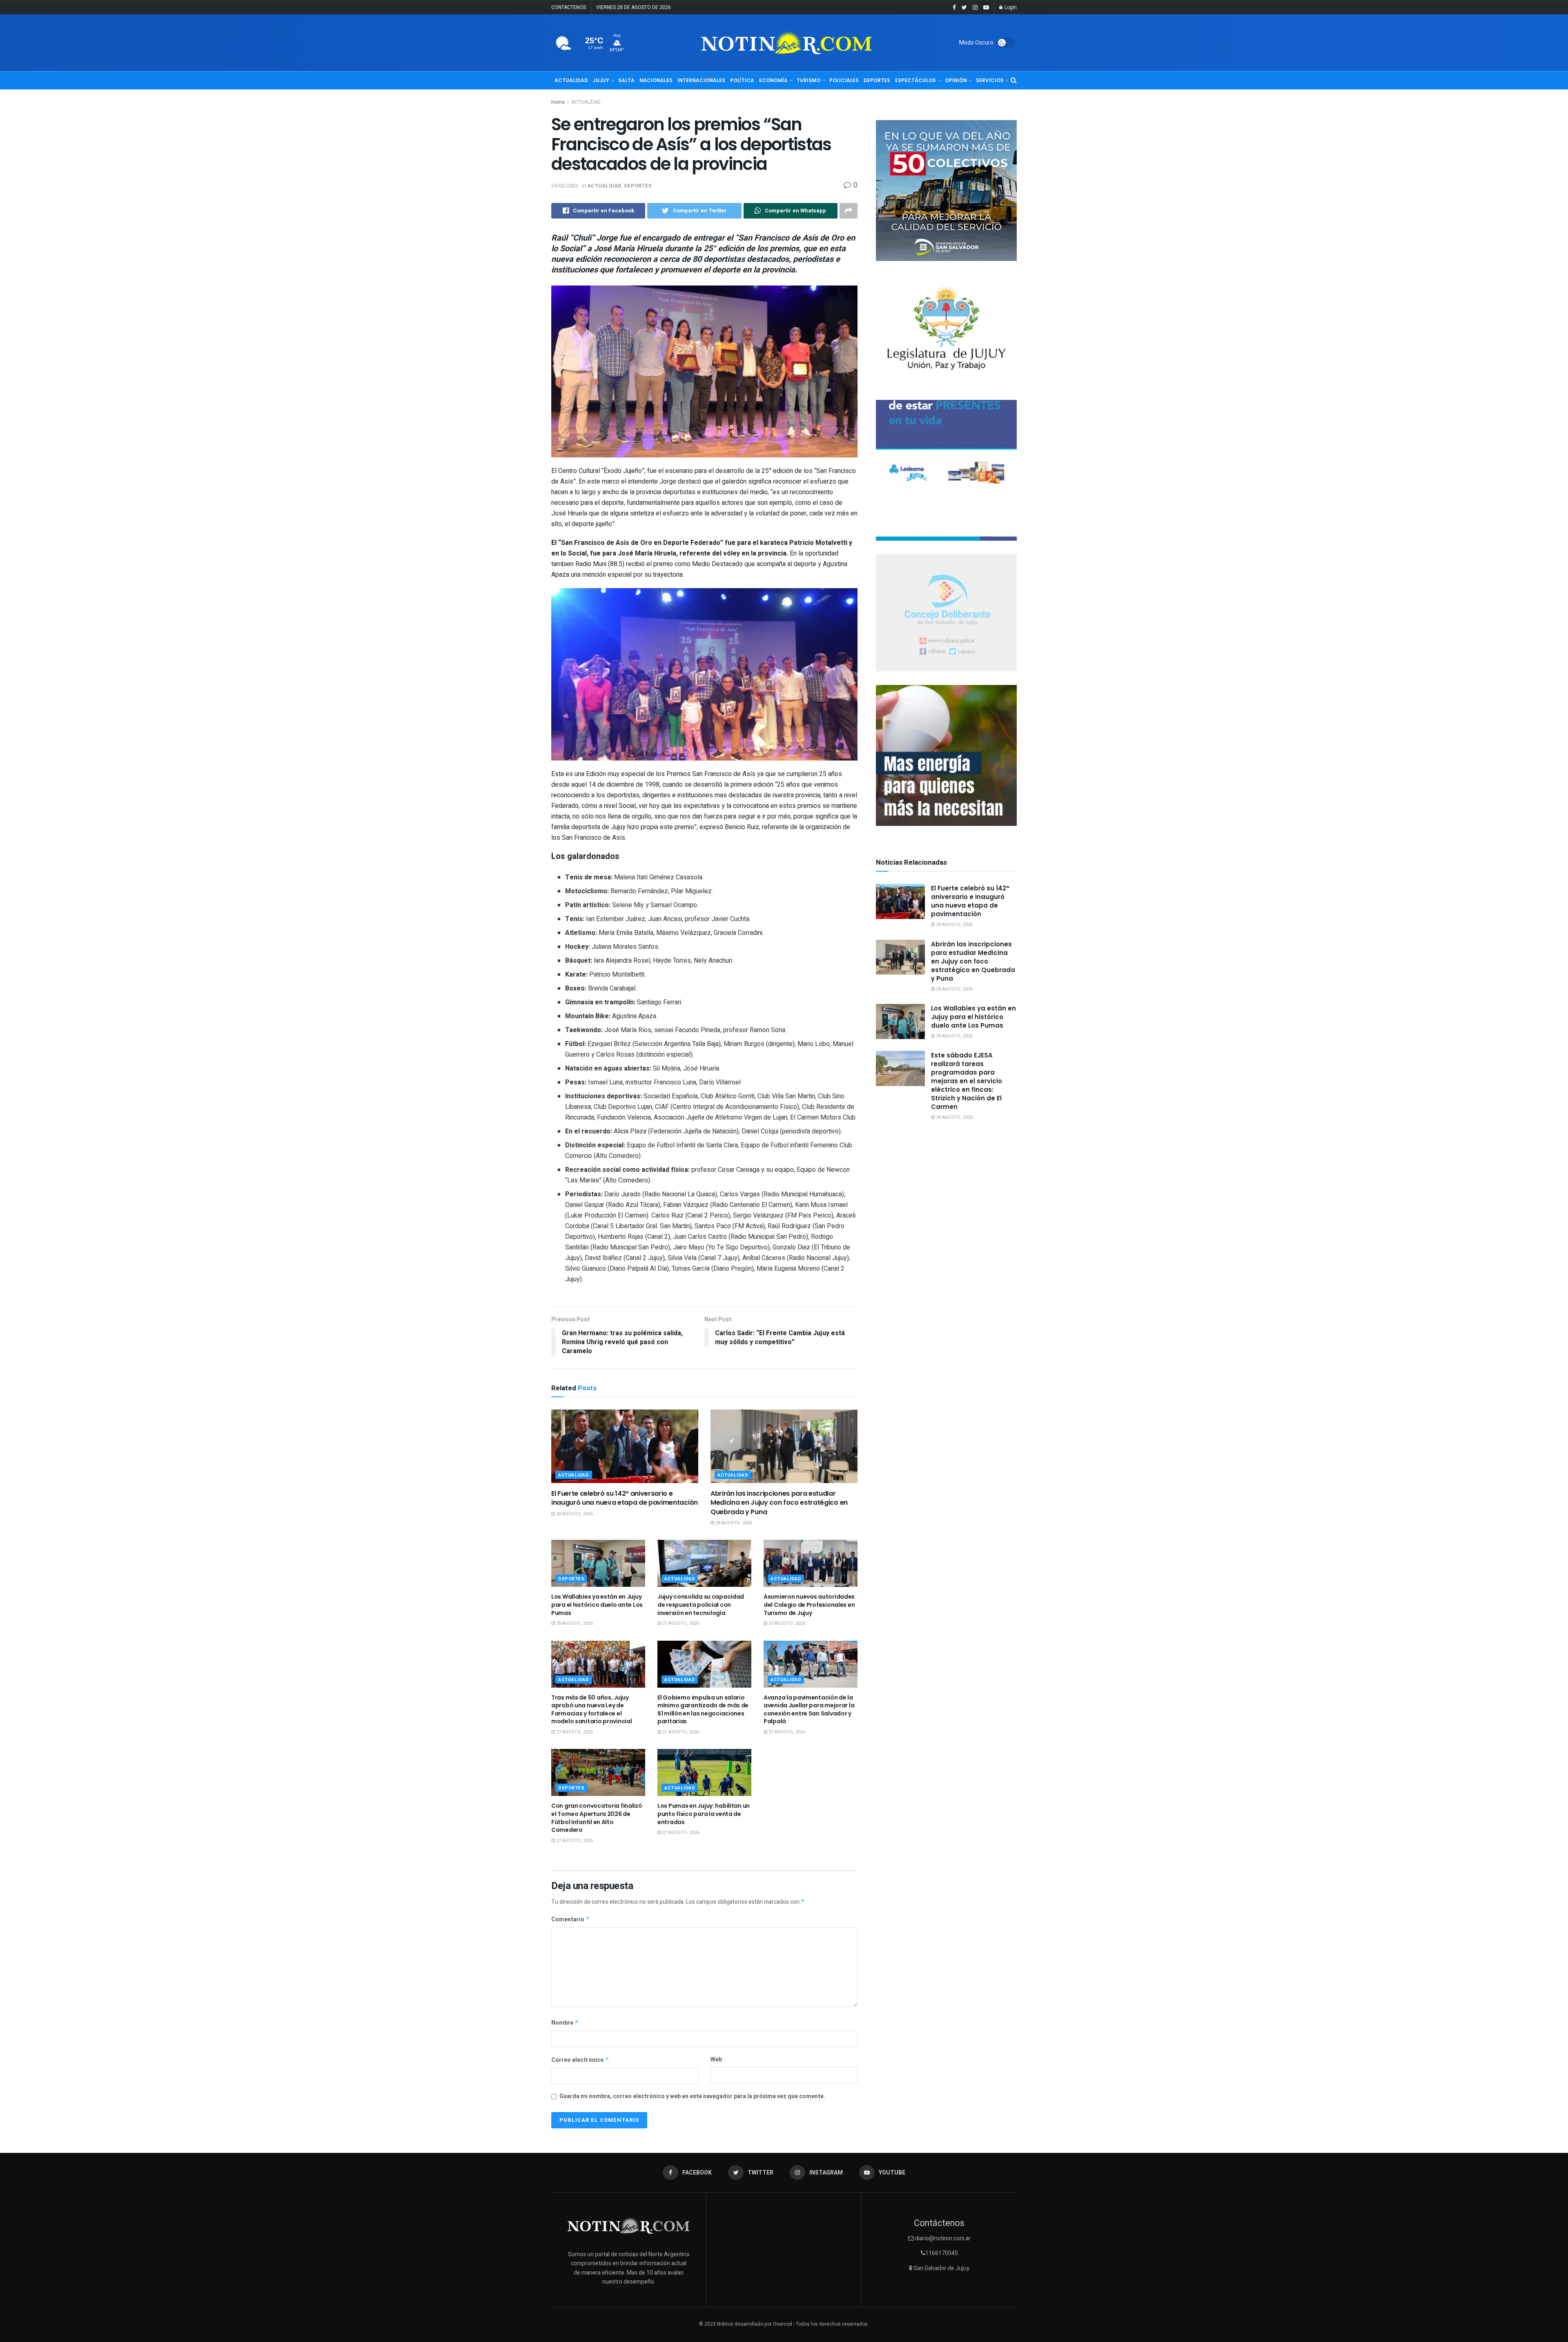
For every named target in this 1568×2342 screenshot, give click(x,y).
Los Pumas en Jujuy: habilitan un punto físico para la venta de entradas (704, 1814)
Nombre (565, 2023)
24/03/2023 (565, 186)
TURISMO (808, 80)
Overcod (783, 2324)
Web (716, 2060)
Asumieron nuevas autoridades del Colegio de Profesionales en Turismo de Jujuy (809, 1605)
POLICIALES (844, 80)
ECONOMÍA (773, 80)
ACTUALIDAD (571, 80)
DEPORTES (877, 80)
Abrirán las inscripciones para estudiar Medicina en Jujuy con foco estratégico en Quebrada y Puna (779, 1503)
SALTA (626, 80)
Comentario (570, 1919)
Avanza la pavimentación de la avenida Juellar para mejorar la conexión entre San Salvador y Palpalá (809, 1710)
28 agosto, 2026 (574, 1514)
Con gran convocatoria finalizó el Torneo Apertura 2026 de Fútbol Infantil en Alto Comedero (597, 1818)
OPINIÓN (956, 80)
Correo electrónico (580, 2060)
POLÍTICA (742, 80)
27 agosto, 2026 (680, 1623)
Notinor (725, 2324)
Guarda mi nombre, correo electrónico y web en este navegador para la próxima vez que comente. (692, 2096)
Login (1010, 7)
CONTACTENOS (569, 7)
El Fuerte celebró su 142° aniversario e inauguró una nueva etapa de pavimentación (625, 1498)
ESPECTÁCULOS (915, 80)
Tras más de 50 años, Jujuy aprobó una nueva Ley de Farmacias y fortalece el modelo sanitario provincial (591, 1710)
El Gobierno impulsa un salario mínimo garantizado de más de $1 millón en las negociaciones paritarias (703, 1710)
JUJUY (601, 80)
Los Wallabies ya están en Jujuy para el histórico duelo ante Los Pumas (597, 1605)
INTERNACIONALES (701, 80)
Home (558, 102)
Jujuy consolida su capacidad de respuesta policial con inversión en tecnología (701, 1605)
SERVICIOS (990, 80)
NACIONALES (656, 80)
